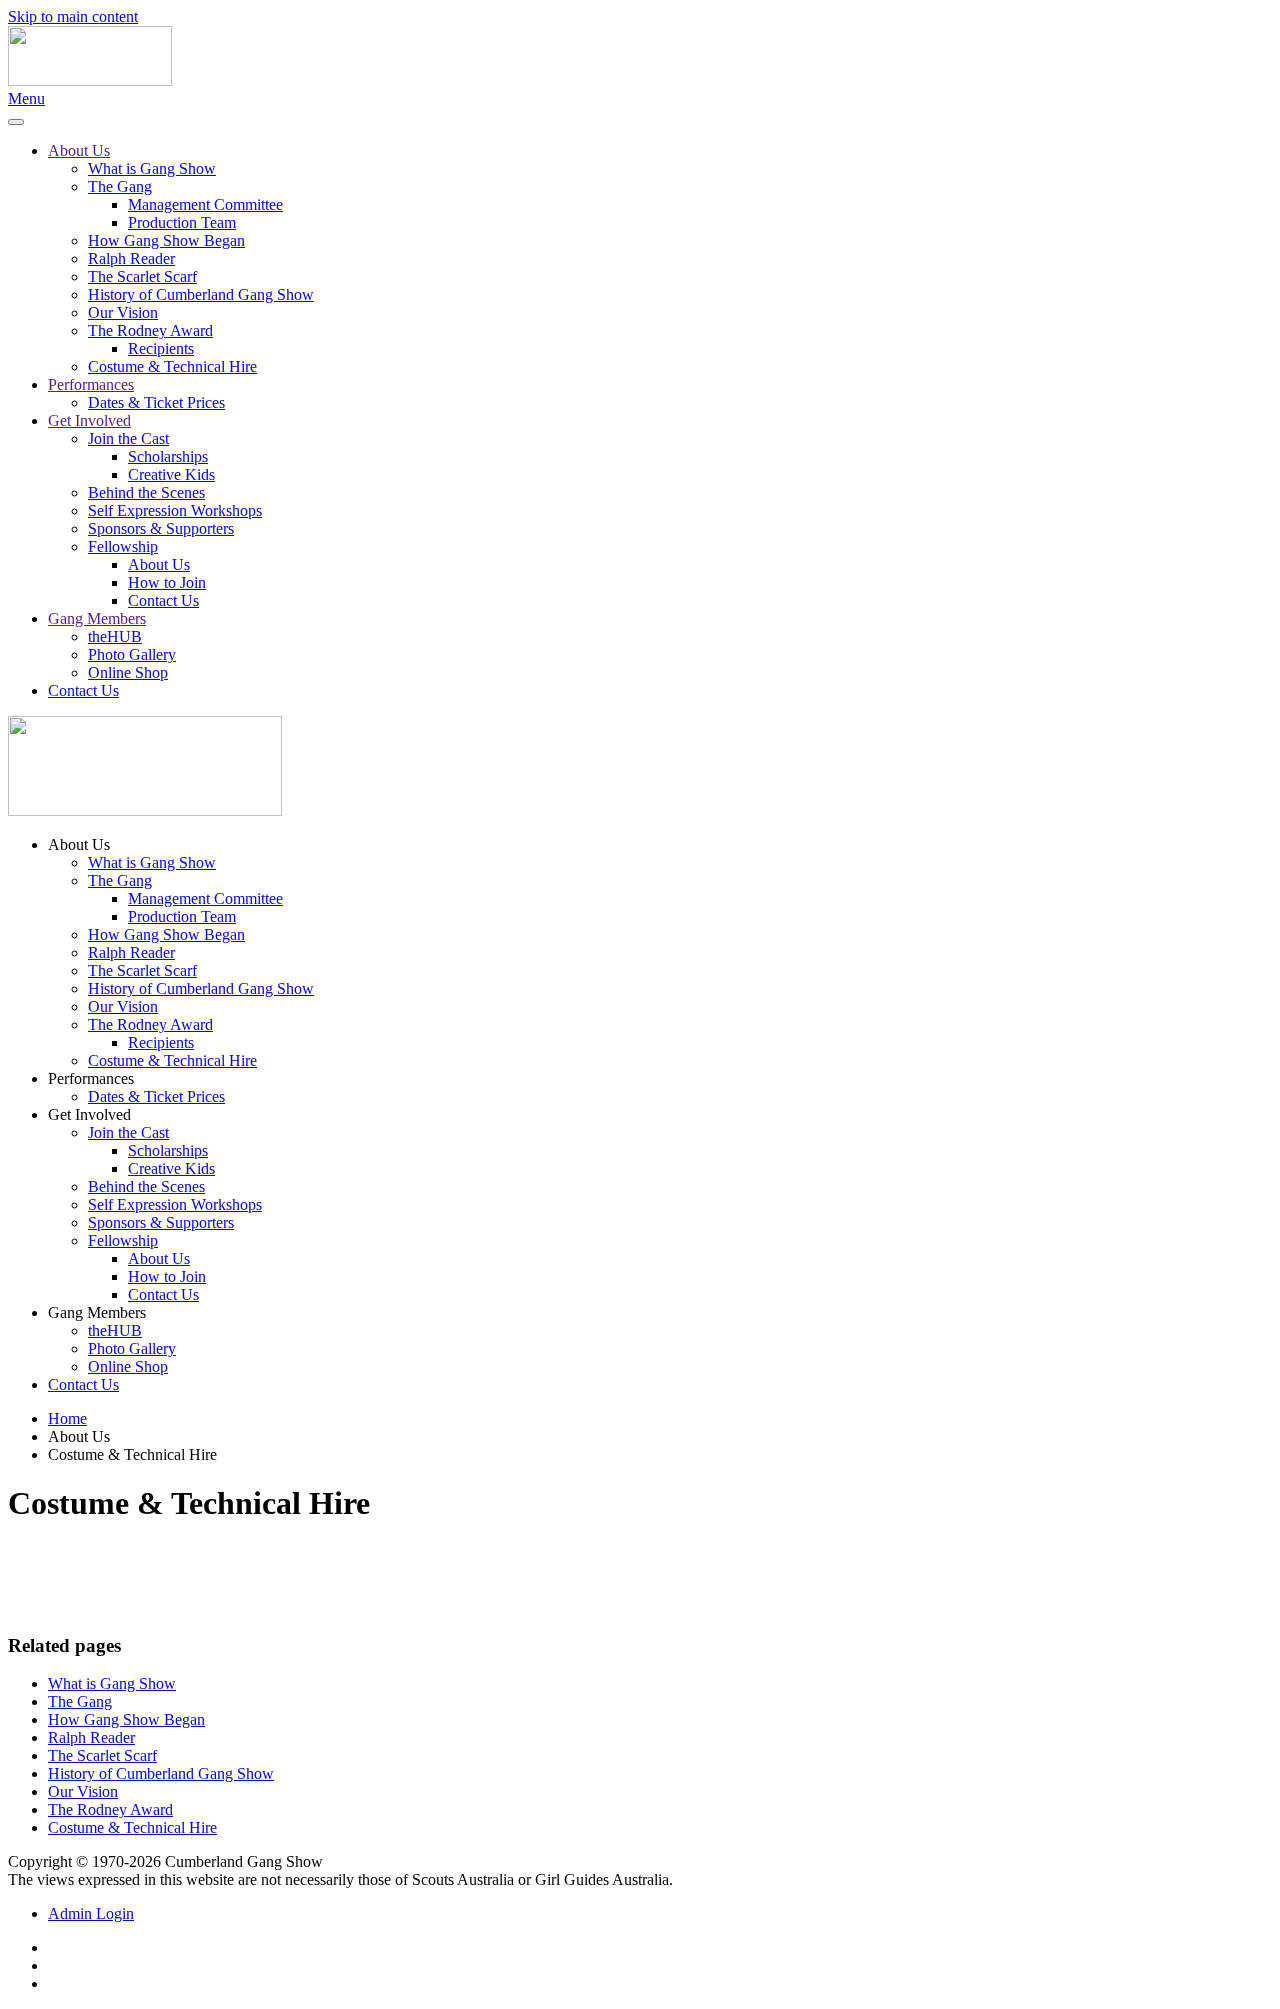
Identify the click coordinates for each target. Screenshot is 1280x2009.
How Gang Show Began (166, 240)
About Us (79, 150)
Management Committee (205, 204)
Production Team (182, 222)
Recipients (161, 348)
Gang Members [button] (97, 1312)
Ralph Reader (131, 258)
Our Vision (123, 312)
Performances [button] (91, 1078)
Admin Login (91, 1913)
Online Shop (128, 672)
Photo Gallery (132, 654)
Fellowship (123, 546)
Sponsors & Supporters (161, 528)
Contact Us (163, 600)
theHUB (115, 636)
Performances (91, 384)
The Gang (120, 186)
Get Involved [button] (89, 1114)
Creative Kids (171, 474)
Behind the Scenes (146, 492)
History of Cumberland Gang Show (201, 294)
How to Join (167, 582)
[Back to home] (90, 80)
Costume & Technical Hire (172, 366)
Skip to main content (73, 16)
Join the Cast (128, 438)
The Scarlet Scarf (142, 276)
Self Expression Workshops (175, 510)
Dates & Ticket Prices (156, 402)
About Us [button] (79, 844)
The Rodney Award (150, 330)
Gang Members (97, 618)
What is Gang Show (152, 168)
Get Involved (89, 420)
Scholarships (168, 456)
